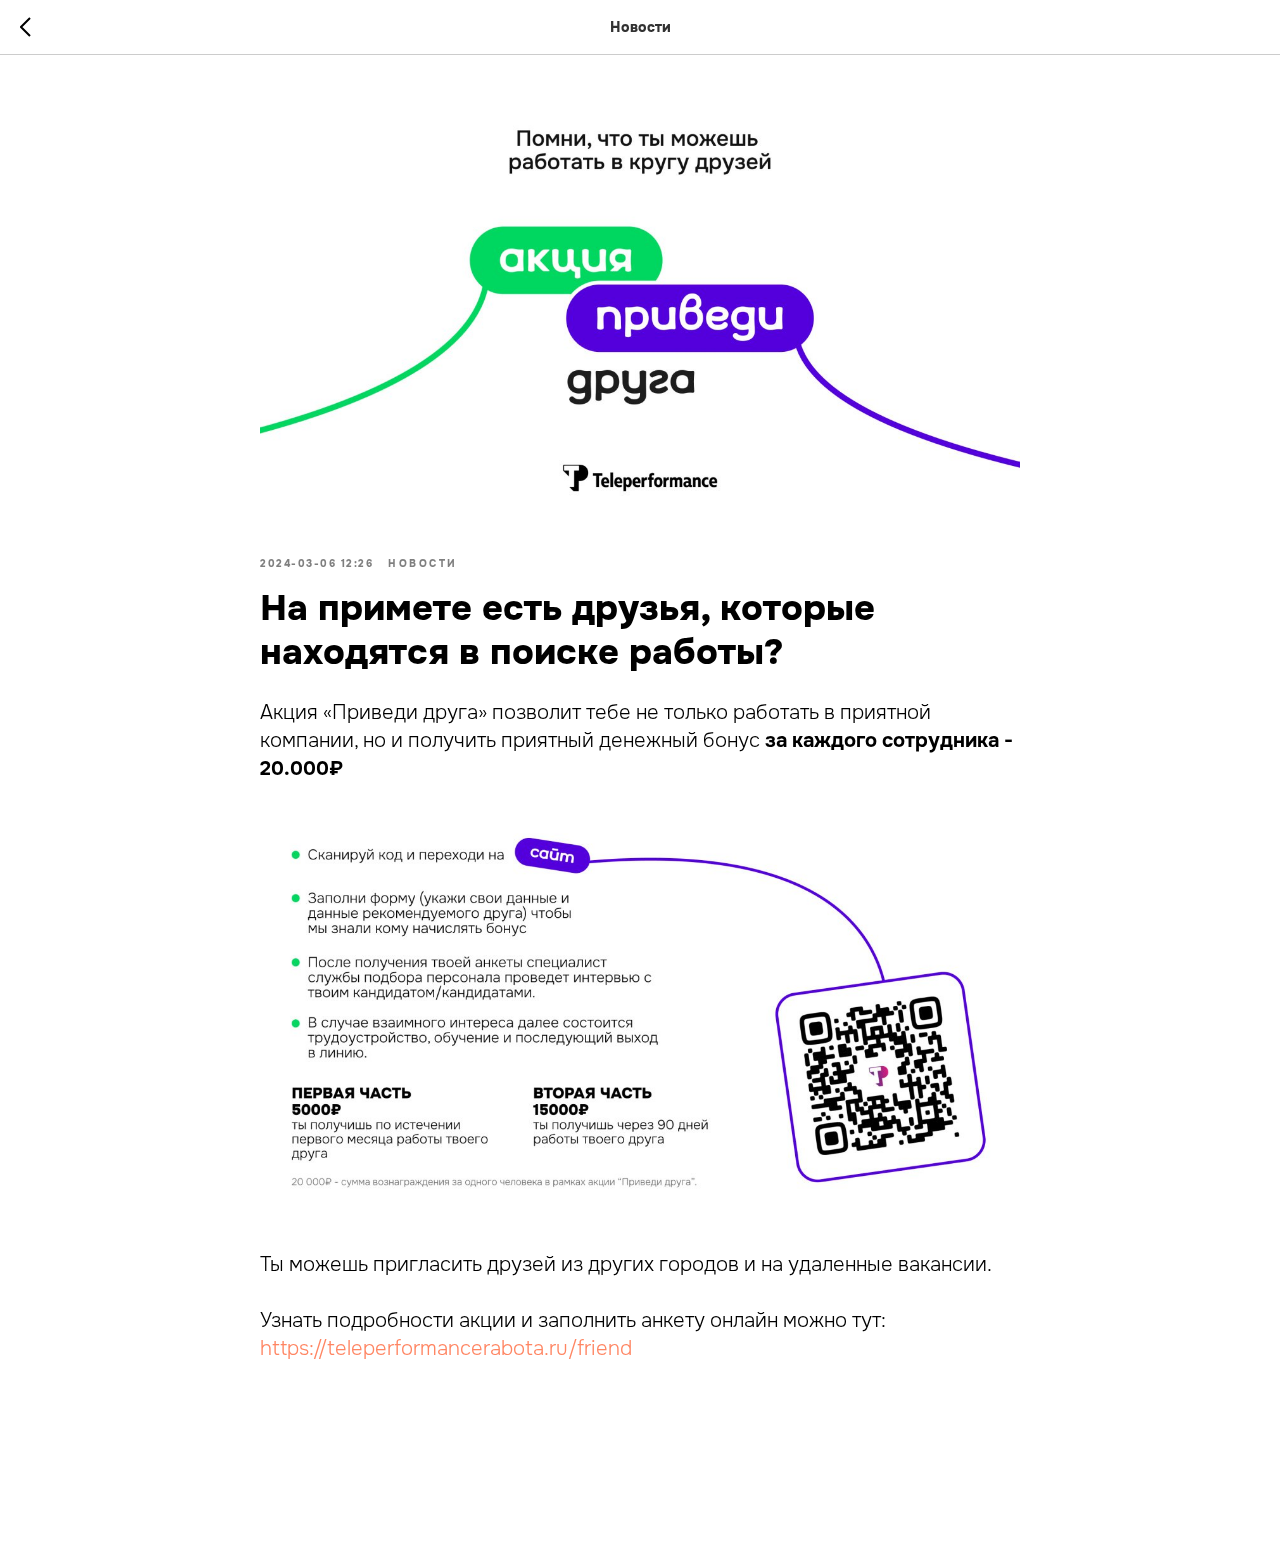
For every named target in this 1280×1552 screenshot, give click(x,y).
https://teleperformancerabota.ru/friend (446, 1348)
